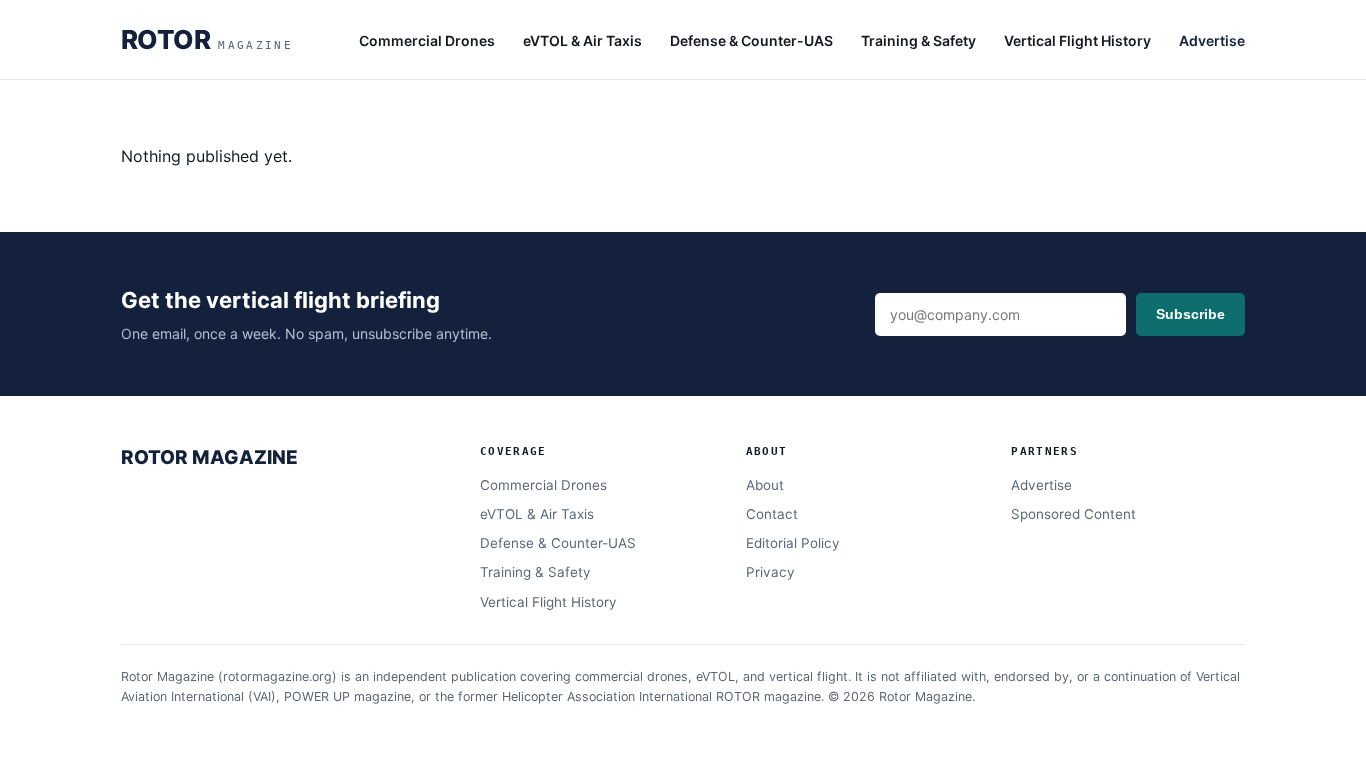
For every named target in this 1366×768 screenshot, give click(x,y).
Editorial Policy (793, 543)
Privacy (770, 572)
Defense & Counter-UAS (751, 40)
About (765, 485)
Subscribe (1190, 314)
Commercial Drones (427, 40)
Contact (772, 514)
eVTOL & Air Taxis (582, 40)
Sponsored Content (1073, 514)
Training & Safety (918, 40)
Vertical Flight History (1077, 40)
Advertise (1212, 40)
